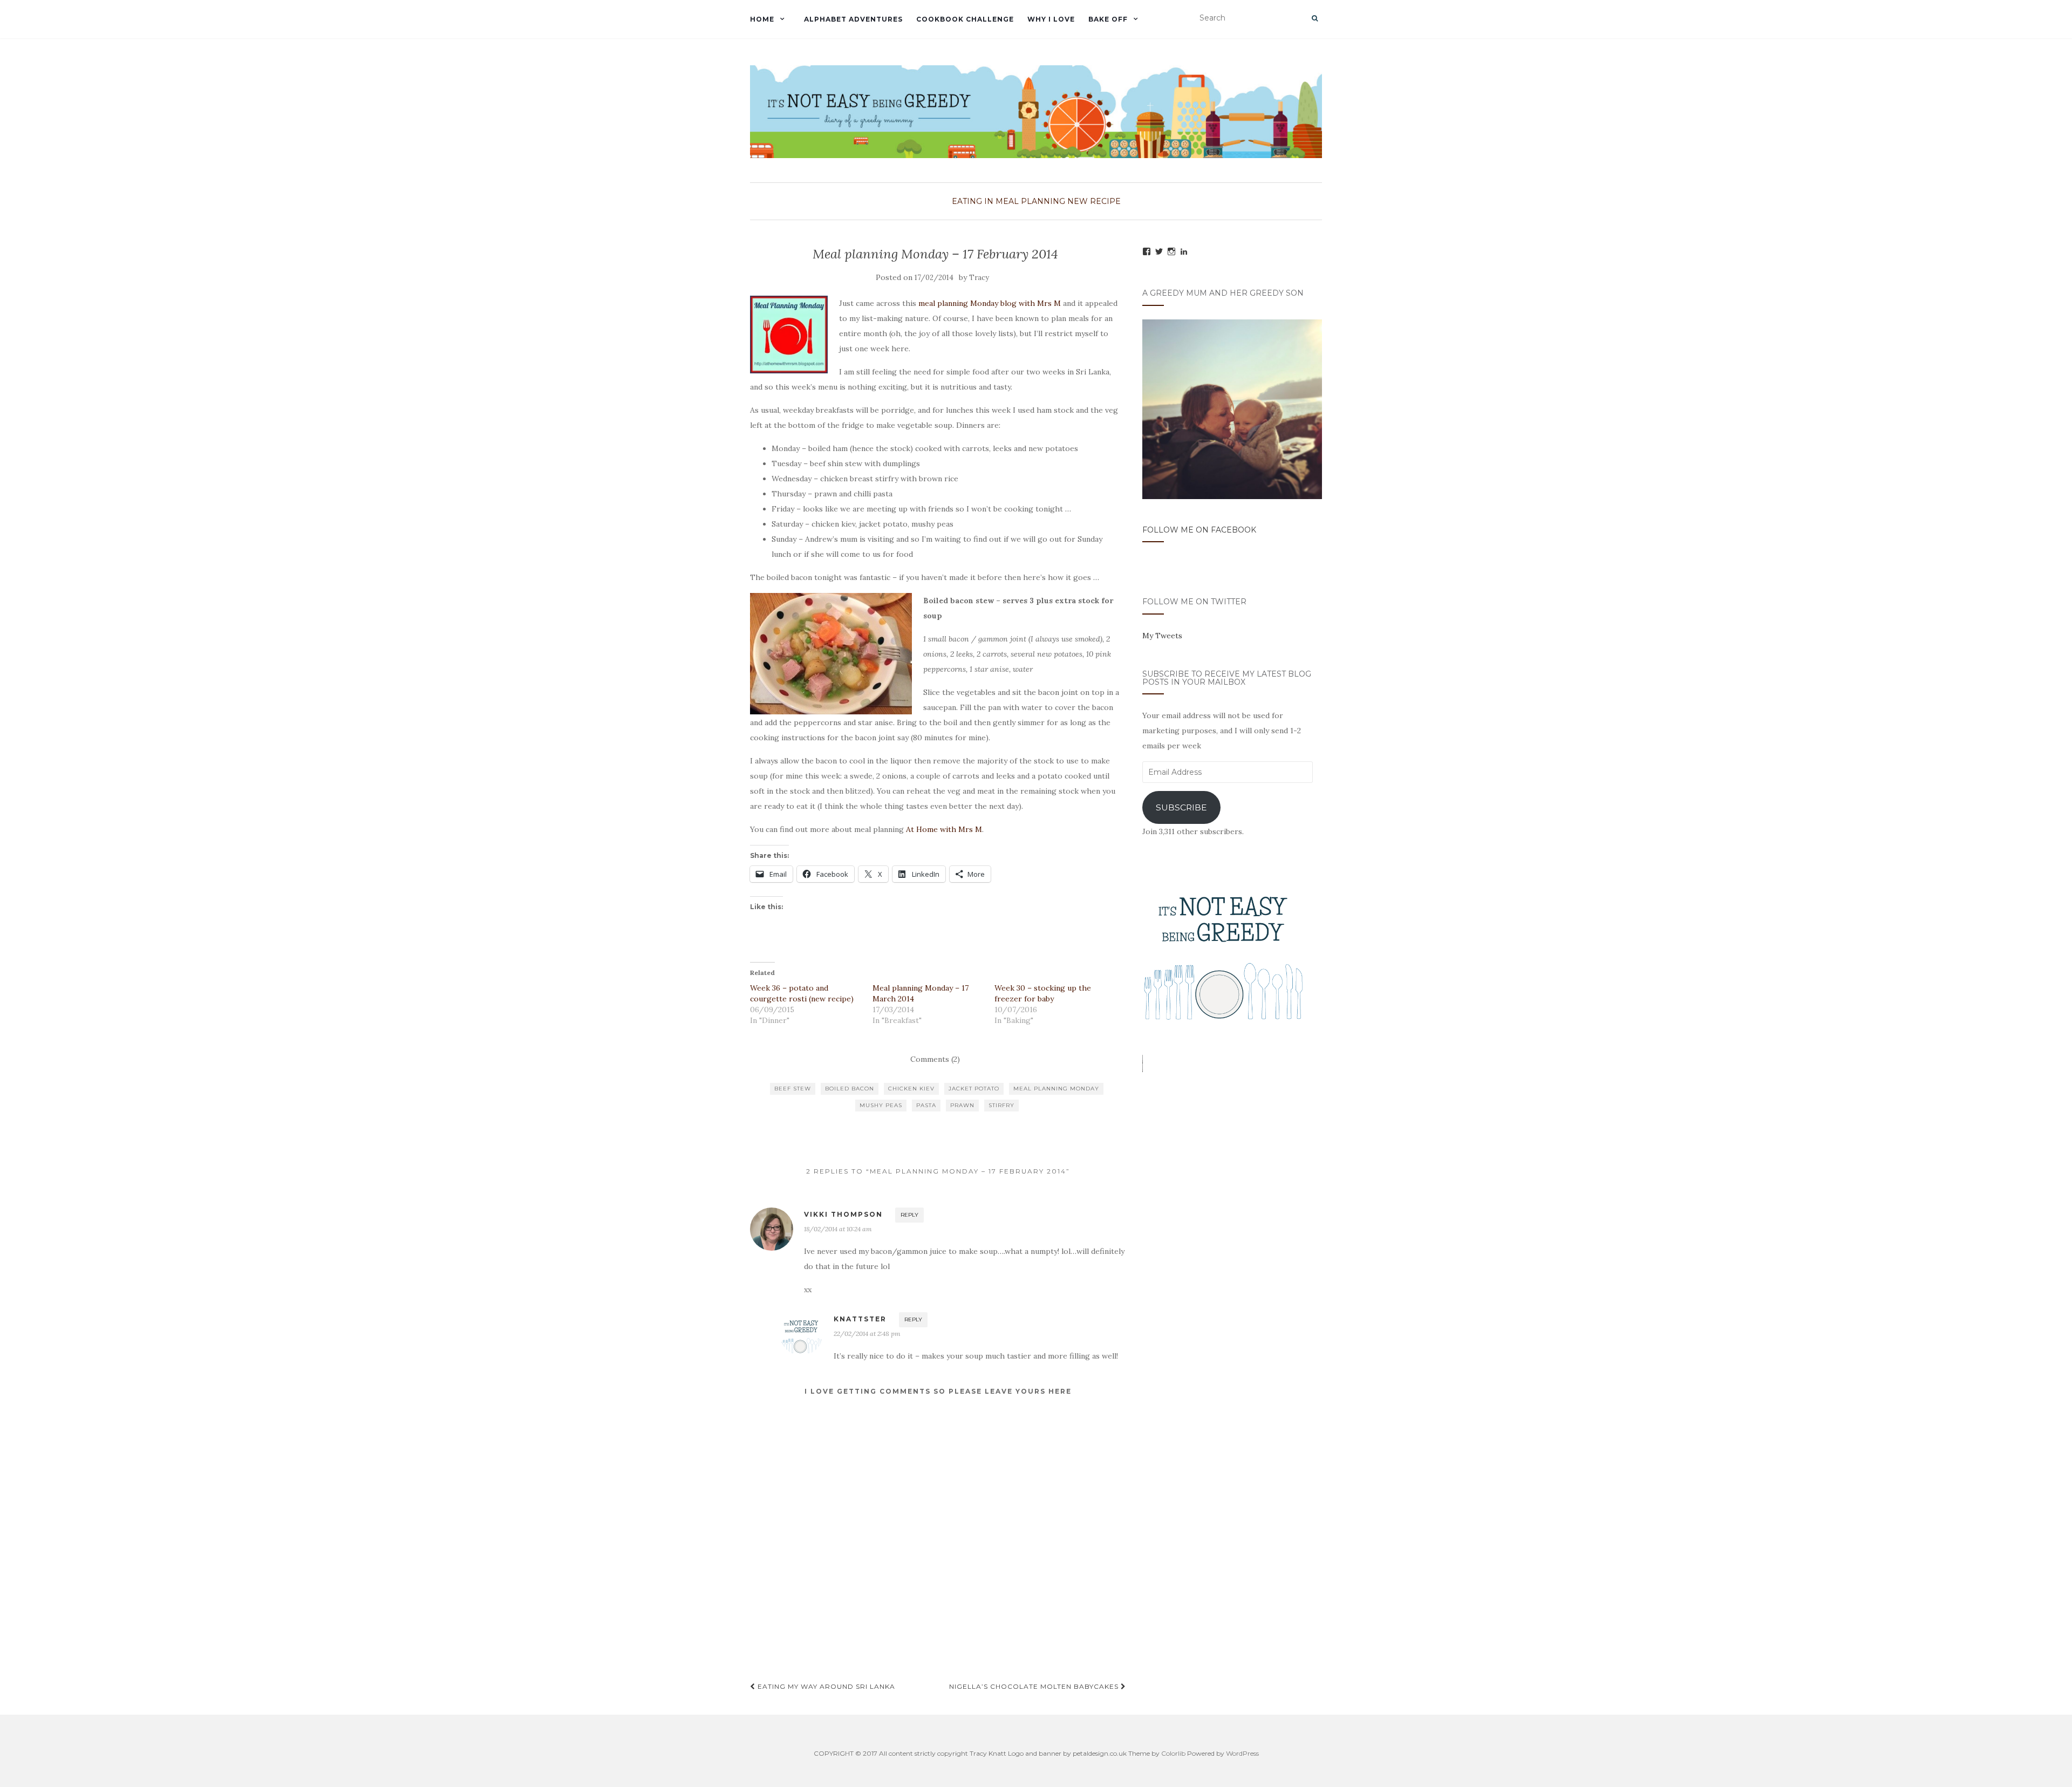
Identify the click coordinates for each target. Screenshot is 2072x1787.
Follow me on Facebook (1199, 530)
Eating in (973, 201)
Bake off (1108, 19)
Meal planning (1030, 201)
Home (762, 19)
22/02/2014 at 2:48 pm (867, 1334)
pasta (926, 1105)
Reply (909, 1215)
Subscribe (1181, 807)
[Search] (1315, 18)
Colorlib (1173, 1753)
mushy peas (881, 1105)
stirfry (1001, 1105)
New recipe (1094, 201)
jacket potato (974, 1089)
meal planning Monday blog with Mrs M (990, 303)
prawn (962, 1105)
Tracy (979, 278)
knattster (860, 1319)
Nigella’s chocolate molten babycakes (1035, 1686)
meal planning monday (1056, 1089)
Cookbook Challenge (965, 19)
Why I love (1051, 19)
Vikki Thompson (843, 1214)
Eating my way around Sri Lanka (825, 1686)
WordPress (1242, 1753)
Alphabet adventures (853, 19)
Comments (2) (935, 1059)
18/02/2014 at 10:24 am (838, 1229)
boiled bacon (850, 1089)
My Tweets (1162, 636)
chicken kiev (911, 1089)
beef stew (793, 1089)
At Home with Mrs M (944, 829)
